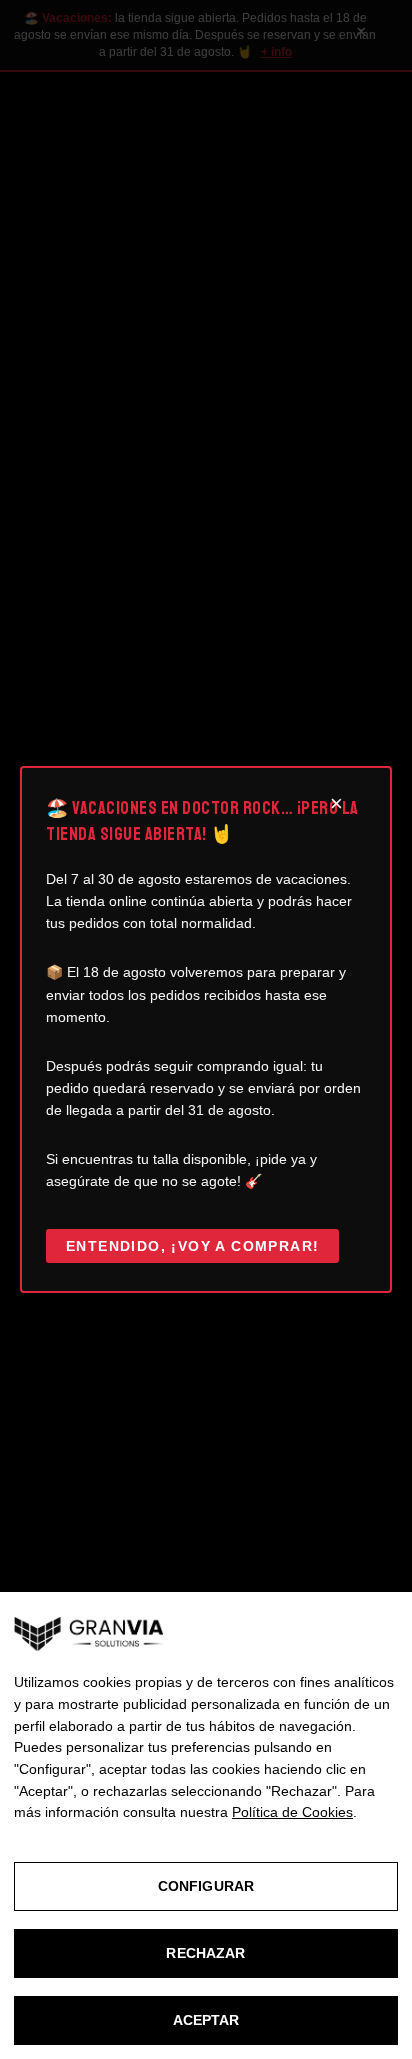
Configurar (206, 1886)
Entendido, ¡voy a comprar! (192, 1246)
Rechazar (205, 1953)
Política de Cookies (292, 1812)
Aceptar (206, 2020)
